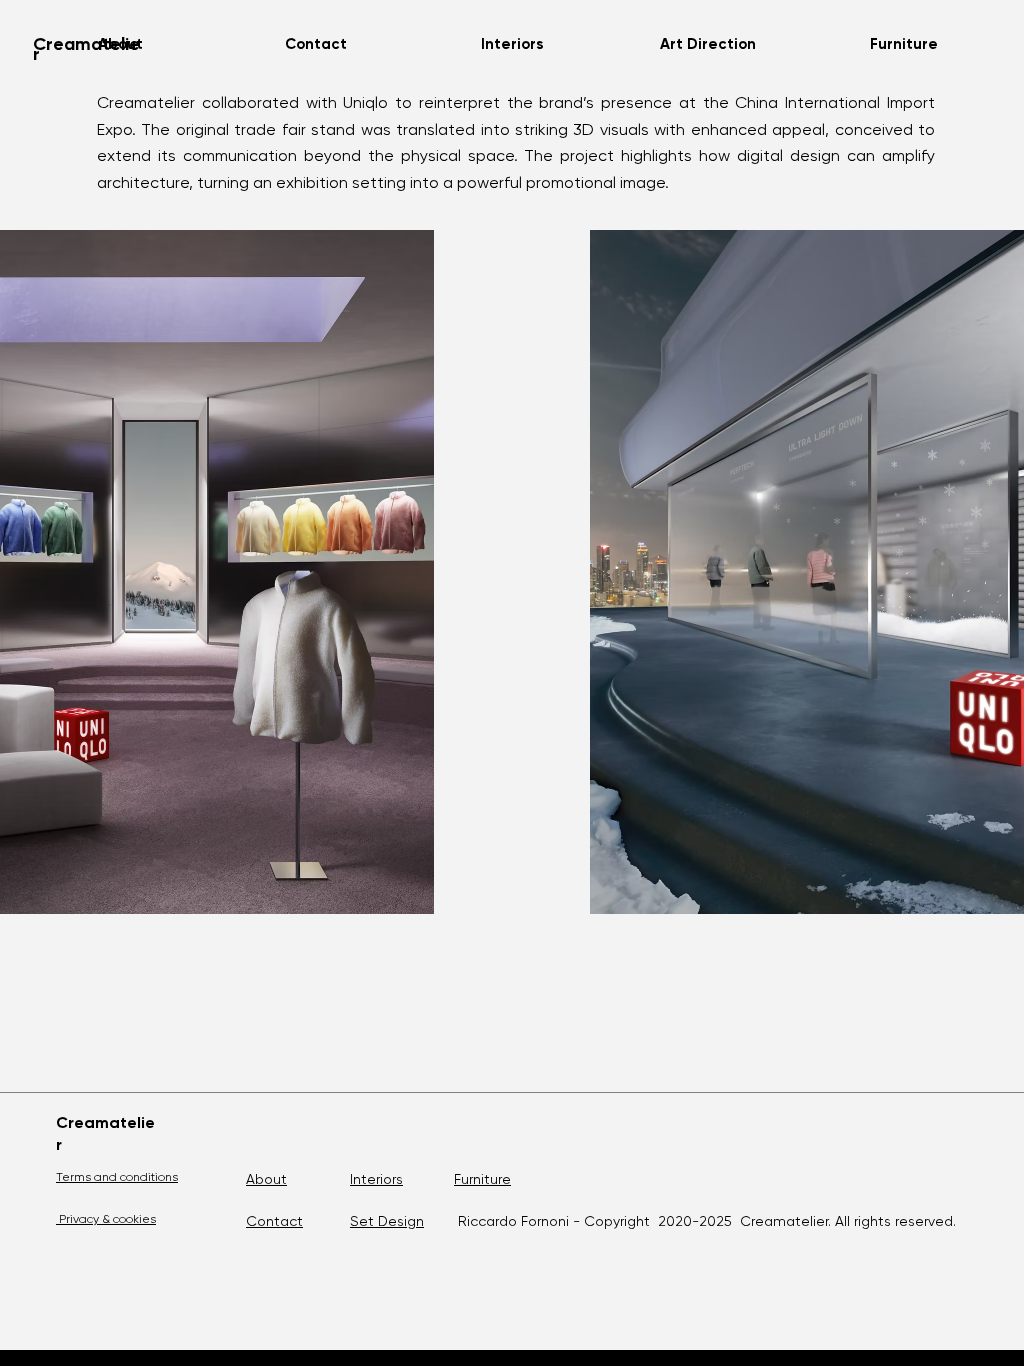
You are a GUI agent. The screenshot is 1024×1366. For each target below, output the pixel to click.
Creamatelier (86, 49)
